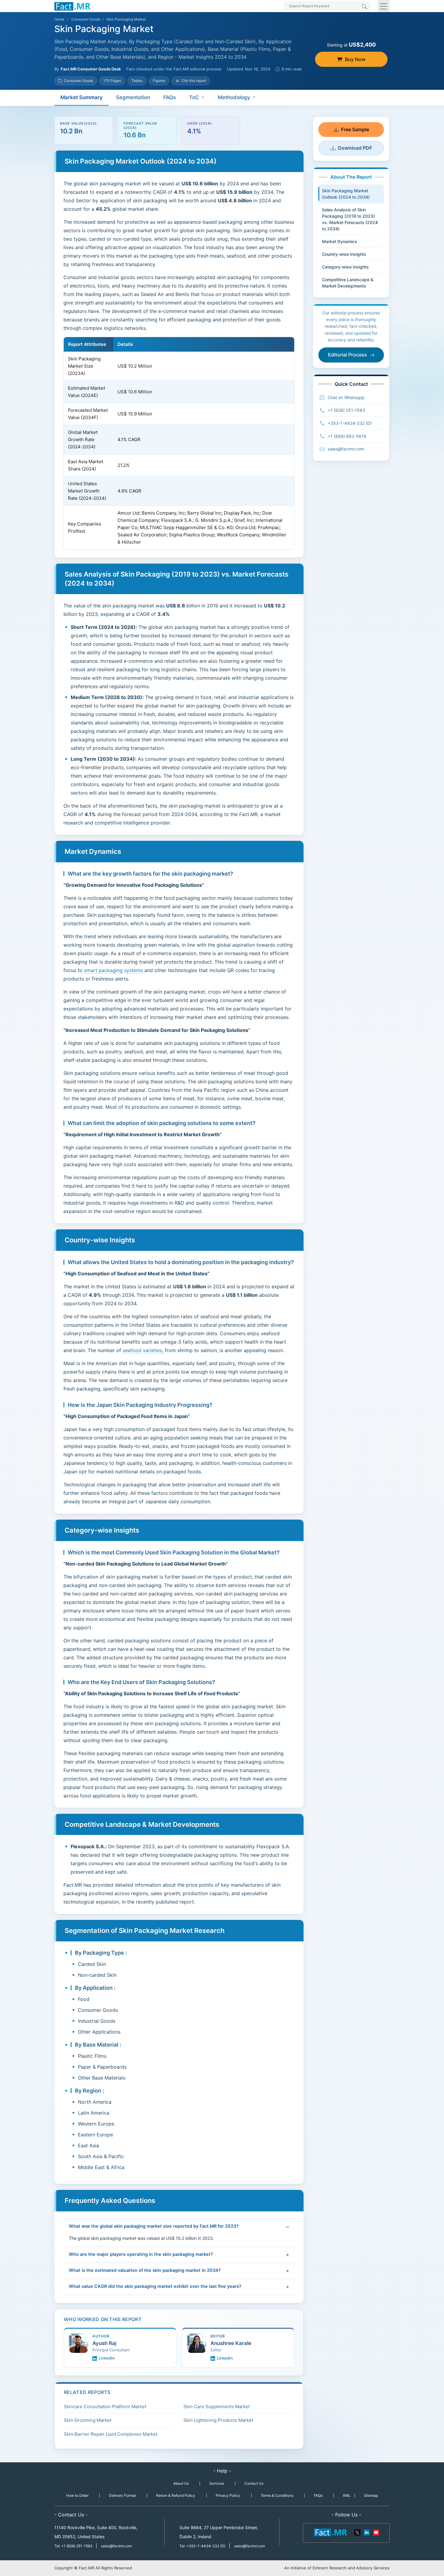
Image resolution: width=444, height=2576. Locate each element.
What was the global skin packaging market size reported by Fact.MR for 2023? (154, 2226)
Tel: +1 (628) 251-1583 (74, 2546)
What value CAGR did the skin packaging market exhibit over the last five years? (155, 2286)
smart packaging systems (113, 970)
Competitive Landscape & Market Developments (348, 283)
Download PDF (355, 148)
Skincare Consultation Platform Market (105, 2407)
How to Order (77, 2495)
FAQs (170, 97)
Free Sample (355, 129)
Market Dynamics (339, 241)
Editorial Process (347, 355)
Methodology (234, 97)
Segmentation (133, 97)
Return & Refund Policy (176, 2495)
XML (347, 2495)
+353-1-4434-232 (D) (350, 423)
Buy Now (355, 59)
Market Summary (82, 97)
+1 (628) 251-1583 (346, 410)
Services (217, 2483)
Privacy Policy (228, 2495)
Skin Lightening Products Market (218, 2420)
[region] (179, 443)
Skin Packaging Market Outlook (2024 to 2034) (346, 194)
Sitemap (371, 2495)
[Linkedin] (367, 2532)
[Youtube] (376, 2532)
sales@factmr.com (346, 449)
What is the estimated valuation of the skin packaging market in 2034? (145, 2270)
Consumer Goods (86, 19)
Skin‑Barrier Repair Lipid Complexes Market (111, 2434)
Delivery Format (122, 2495)
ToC (194, 97)
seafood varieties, (143, 1350)
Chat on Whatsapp (346, 397)
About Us (181, 2483)
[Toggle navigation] (384, 6)
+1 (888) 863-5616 (347, 436)
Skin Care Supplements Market (217, 2407)
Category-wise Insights (345, 267)
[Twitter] (358, 2532)
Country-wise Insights (344, 254)
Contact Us (254, 2483)
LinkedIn (107, 2358)
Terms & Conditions (277, 2495)
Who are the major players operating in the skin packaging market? (141, 2254)
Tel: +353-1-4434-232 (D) (202, 2546)
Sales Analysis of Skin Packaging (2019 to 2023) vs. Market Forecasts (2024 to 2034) (350, 219)
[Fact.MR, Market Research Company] (72, 6)
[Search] (364, 7)
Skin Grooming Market (88, 2420)
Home (59, 19)
